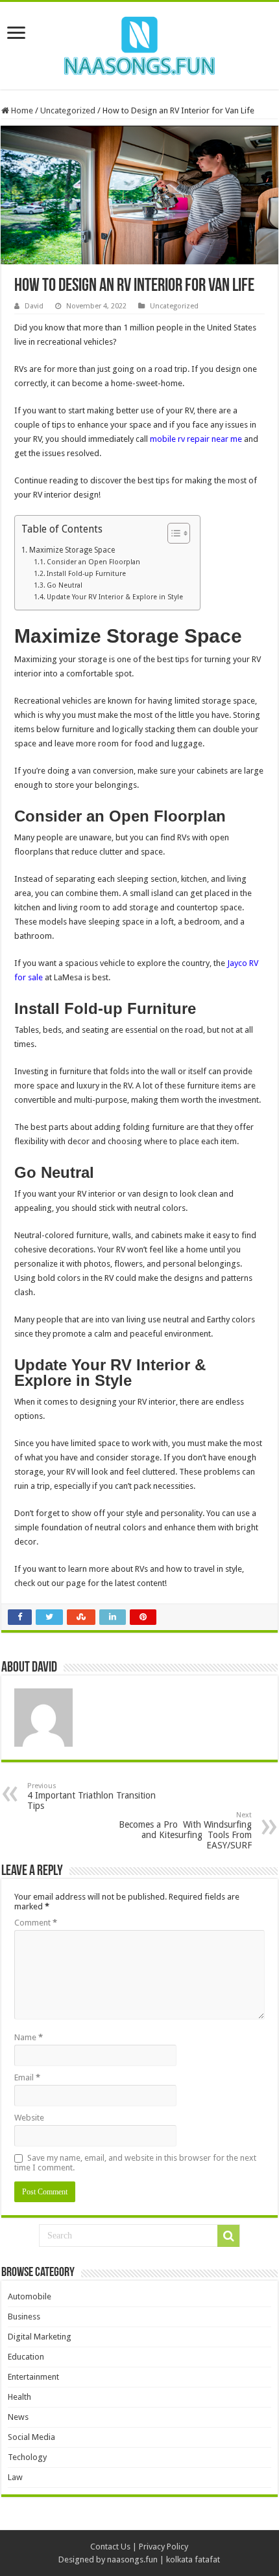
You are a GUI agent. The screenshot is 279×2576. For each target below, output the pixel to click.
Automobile (30, 2296)
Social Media (31, 2437)
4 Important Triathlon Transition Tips (91, 1796)
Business (24, 2317)
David (34, 306)
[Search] (228, 2236)
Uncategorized (68, 110)
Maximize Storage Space (72, 550)
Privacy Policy (164, 2547)
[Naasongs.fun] (139, 43)
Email (27, 2077)
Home (21, 110)
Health (19, 2397)
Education (26, 2357)
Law (15, 2477)
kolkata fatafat (193, 2559)
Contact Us (110, 2547)
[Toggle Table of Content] (172, 533)
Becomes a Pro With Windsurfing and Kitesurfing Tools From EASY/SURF (185, 1831)
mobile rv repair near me (196, 439)
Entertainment (33, 2377)
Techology (27, 2457)
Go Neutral (66, 585)
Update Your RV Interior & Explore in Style (117, 597)
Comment (36, 1923)
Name (29, 2037)
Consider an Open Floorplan (93, 562)
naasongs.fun (132, 2559)
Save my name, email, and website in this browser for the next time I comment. (135, 2163)
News (18, 2417)
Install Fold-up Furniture (86, 574)
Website (29, 2118)
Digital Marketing (40, 2337)
